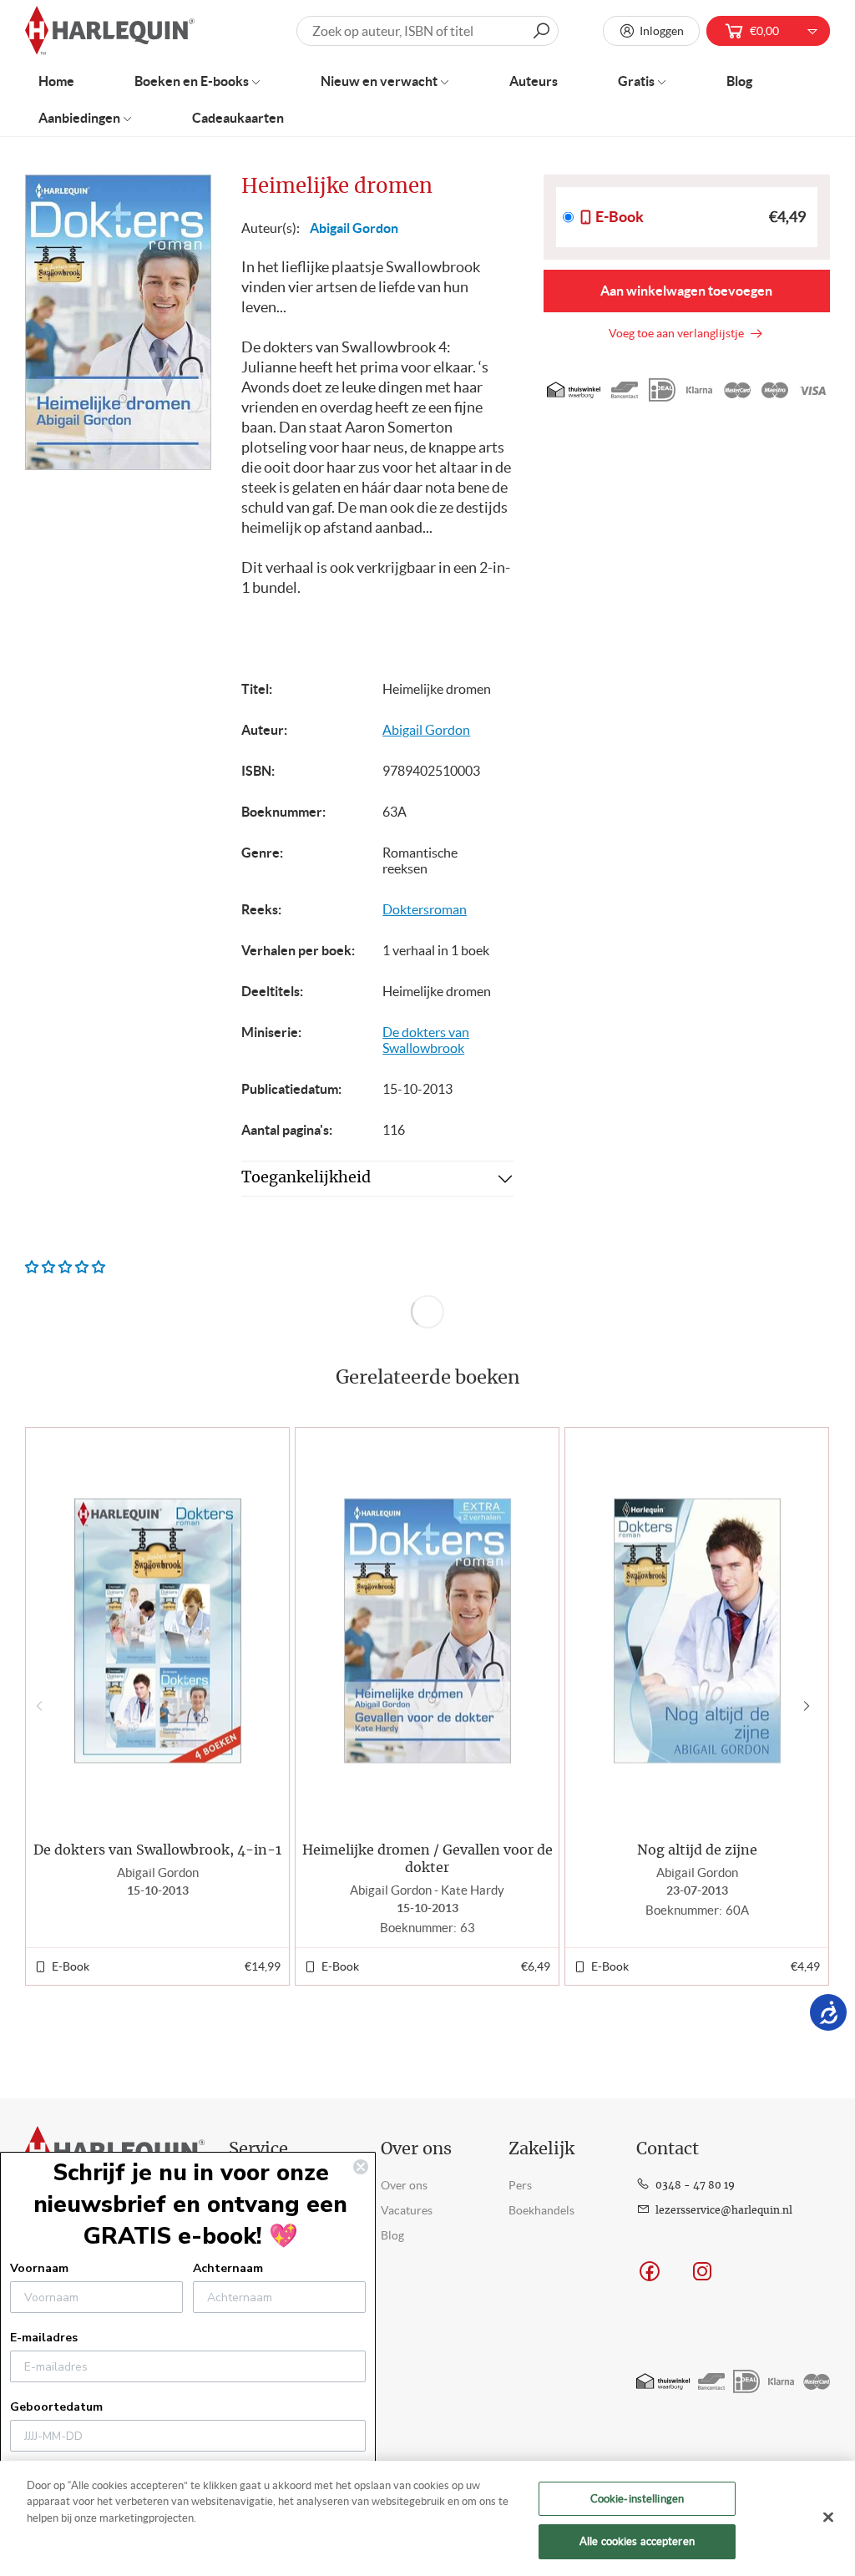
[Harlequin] (110, 31)
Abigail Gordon (354, 228)
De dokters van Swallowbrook (426, 1040)
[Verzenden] (541, 31)
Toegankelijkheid (306, 1178)
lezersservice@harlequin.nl (724, 2210)
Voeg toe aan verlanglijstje (679, 333)
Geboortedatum (56, 2407)
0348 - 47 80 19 (695, 2185)
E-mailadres (44, 2338)
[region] (427, 2518)
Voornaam (39, 2268)
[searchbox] (427, 31)
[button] (810, 1706)
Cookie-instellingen (637, 2499)
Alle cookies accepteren (637, 2541)
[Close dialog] (361, 2167)
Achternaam (228, 2268)
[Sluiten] (828, 2517)
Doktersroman (425, 909)
